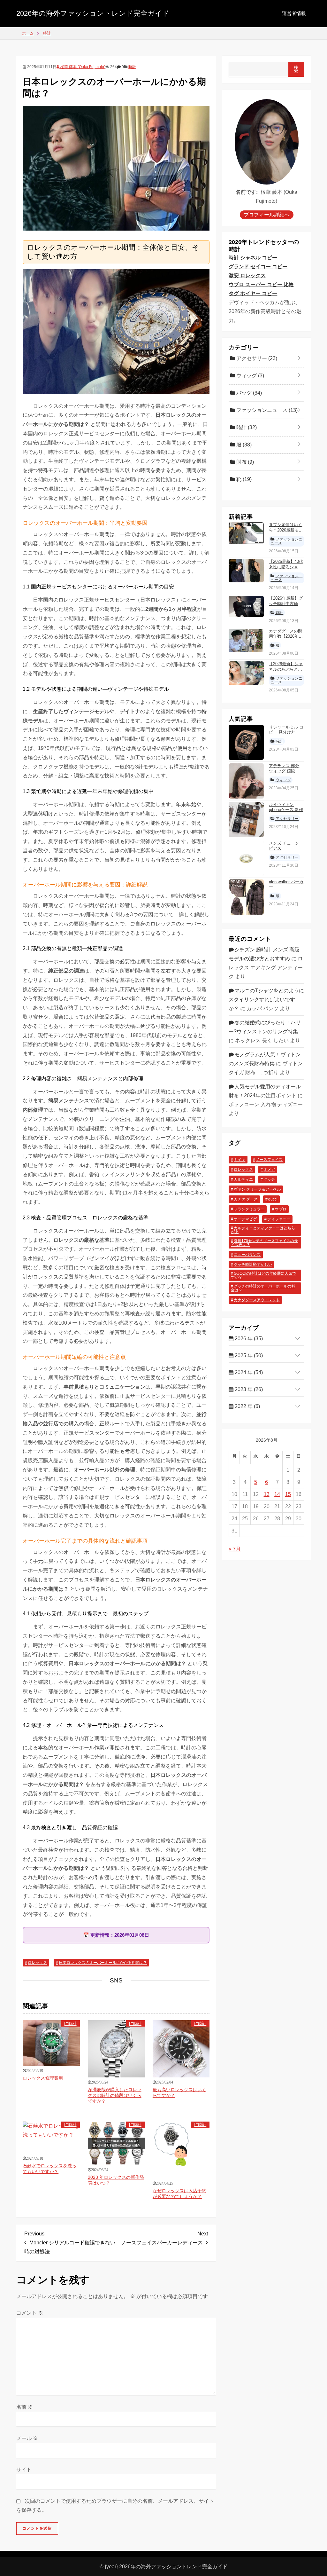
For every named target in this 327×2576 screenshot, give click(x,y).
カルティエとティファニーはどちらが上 (263, 1230)
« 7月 (235, 1549)
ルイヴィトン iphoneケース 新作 (286, 807)
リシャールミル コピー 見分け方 (286, 730)
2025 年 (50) (248, 1355)
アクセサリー (256, 358)
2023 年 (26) (248, 1389)
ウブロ (281, 1209)
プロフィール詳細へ (267, 215)
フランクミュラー (249, 1209)
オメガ (269, 1170)
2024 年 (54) (248, 1372)
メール (27, 2438)
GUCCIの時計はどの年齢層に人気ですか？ (263, 1275)
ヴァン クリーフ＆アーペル (257, 1189)
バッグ (248, 393)
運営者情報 (294, 13)
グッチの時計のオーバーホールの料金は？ (263, 1288)
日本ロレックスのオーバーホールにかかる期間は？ (103, 1963)
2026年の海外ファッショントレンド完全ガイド (93, 13)
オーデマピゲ (245, 1219)
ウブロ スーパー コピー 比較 (261, 284)
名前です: (247, 192)
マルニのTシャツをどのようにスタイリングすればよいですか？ (266, 1000)
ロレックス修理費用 (43, 2078)
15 (288, 1494)
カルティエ (243, 1179)
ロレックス (37, 1963)
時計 (132, 67)
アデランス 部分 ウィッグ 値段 (284, 768)
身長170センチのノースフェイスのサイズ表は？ (264, 1243)
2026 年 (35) (248, 1339)
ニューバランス (247, 1255)
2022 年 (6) (247, 1406)
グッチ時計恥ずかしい (253, 1264)
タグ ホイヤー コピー (253, 293)
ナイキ (240, 1160)
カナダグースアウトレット (257, 1300)
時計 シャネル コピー (253, 258)
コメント (30, 2313)
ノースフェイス (269, 1160)
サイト (24, 2470)
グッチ (269, 1179)
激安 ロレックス (247, 276)
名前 (25, 2407)
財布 (244, 462)
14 (277, 1494)
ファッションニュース (266, 410)
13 (267, 1494)
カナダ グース (246, 1199)
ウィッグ (250, 376)
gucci (273, 1199)
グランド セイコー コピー (258, 267)
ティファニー (279, 1219)
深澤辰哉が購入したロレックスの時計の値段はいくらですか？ (115, 2095)
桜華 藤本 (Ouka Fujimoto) (82, 67)
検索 (296, 69)
